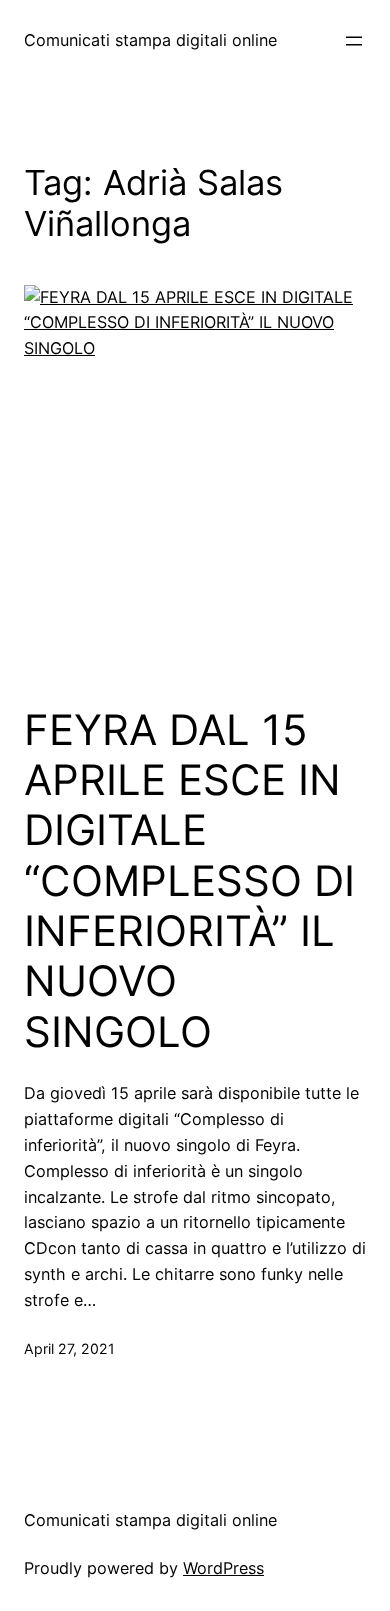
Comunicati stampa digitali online (150, 40)
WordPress (223, 1568)
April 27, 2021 (69, 1348)
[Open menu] (354, 41)
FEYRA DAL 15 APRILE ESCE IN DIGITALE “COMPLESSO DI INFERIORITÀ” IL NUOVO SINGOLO (189, 881)
